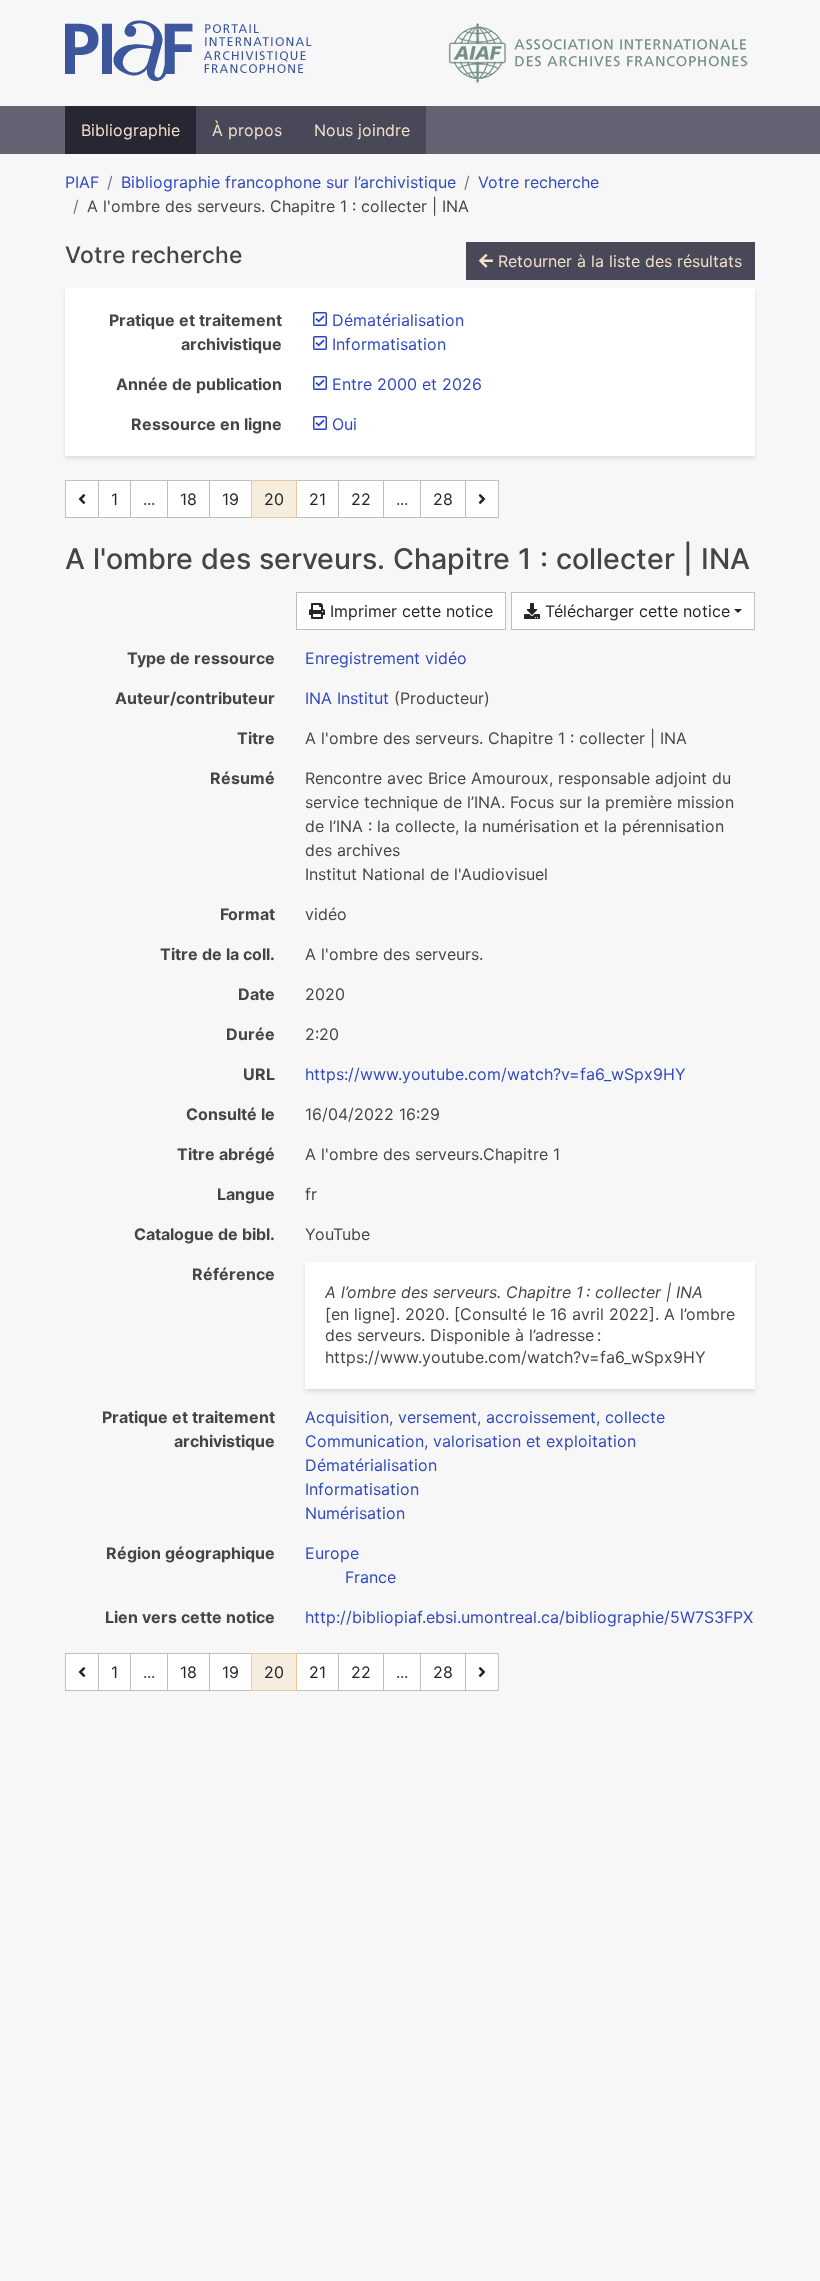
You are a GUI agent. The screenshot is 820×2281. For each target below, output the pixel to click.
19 (230, 499)
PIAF (82, 182)
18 (188, 499)
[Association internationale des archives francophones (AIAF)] (598, 53)
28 (443, 499)
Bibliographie (130, 130)
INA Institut (347, 698)
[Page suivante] (482, 499)
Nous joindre (362, 130)
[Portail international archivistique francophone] (188, 53)
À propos (247, 130)
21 (317, 499)
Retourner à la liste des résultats (617, 261)
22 (361, 499)
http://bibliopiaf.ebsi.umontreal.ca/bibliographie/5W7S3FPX (529, 1617)
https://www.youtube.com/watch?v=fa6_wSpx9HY (495, 1074)
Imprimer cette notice (409, 611)
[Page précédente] (82, 499)
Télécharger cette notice (635, 611)
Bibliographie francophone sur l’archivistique (288, 182)
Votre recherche (538, 182)
